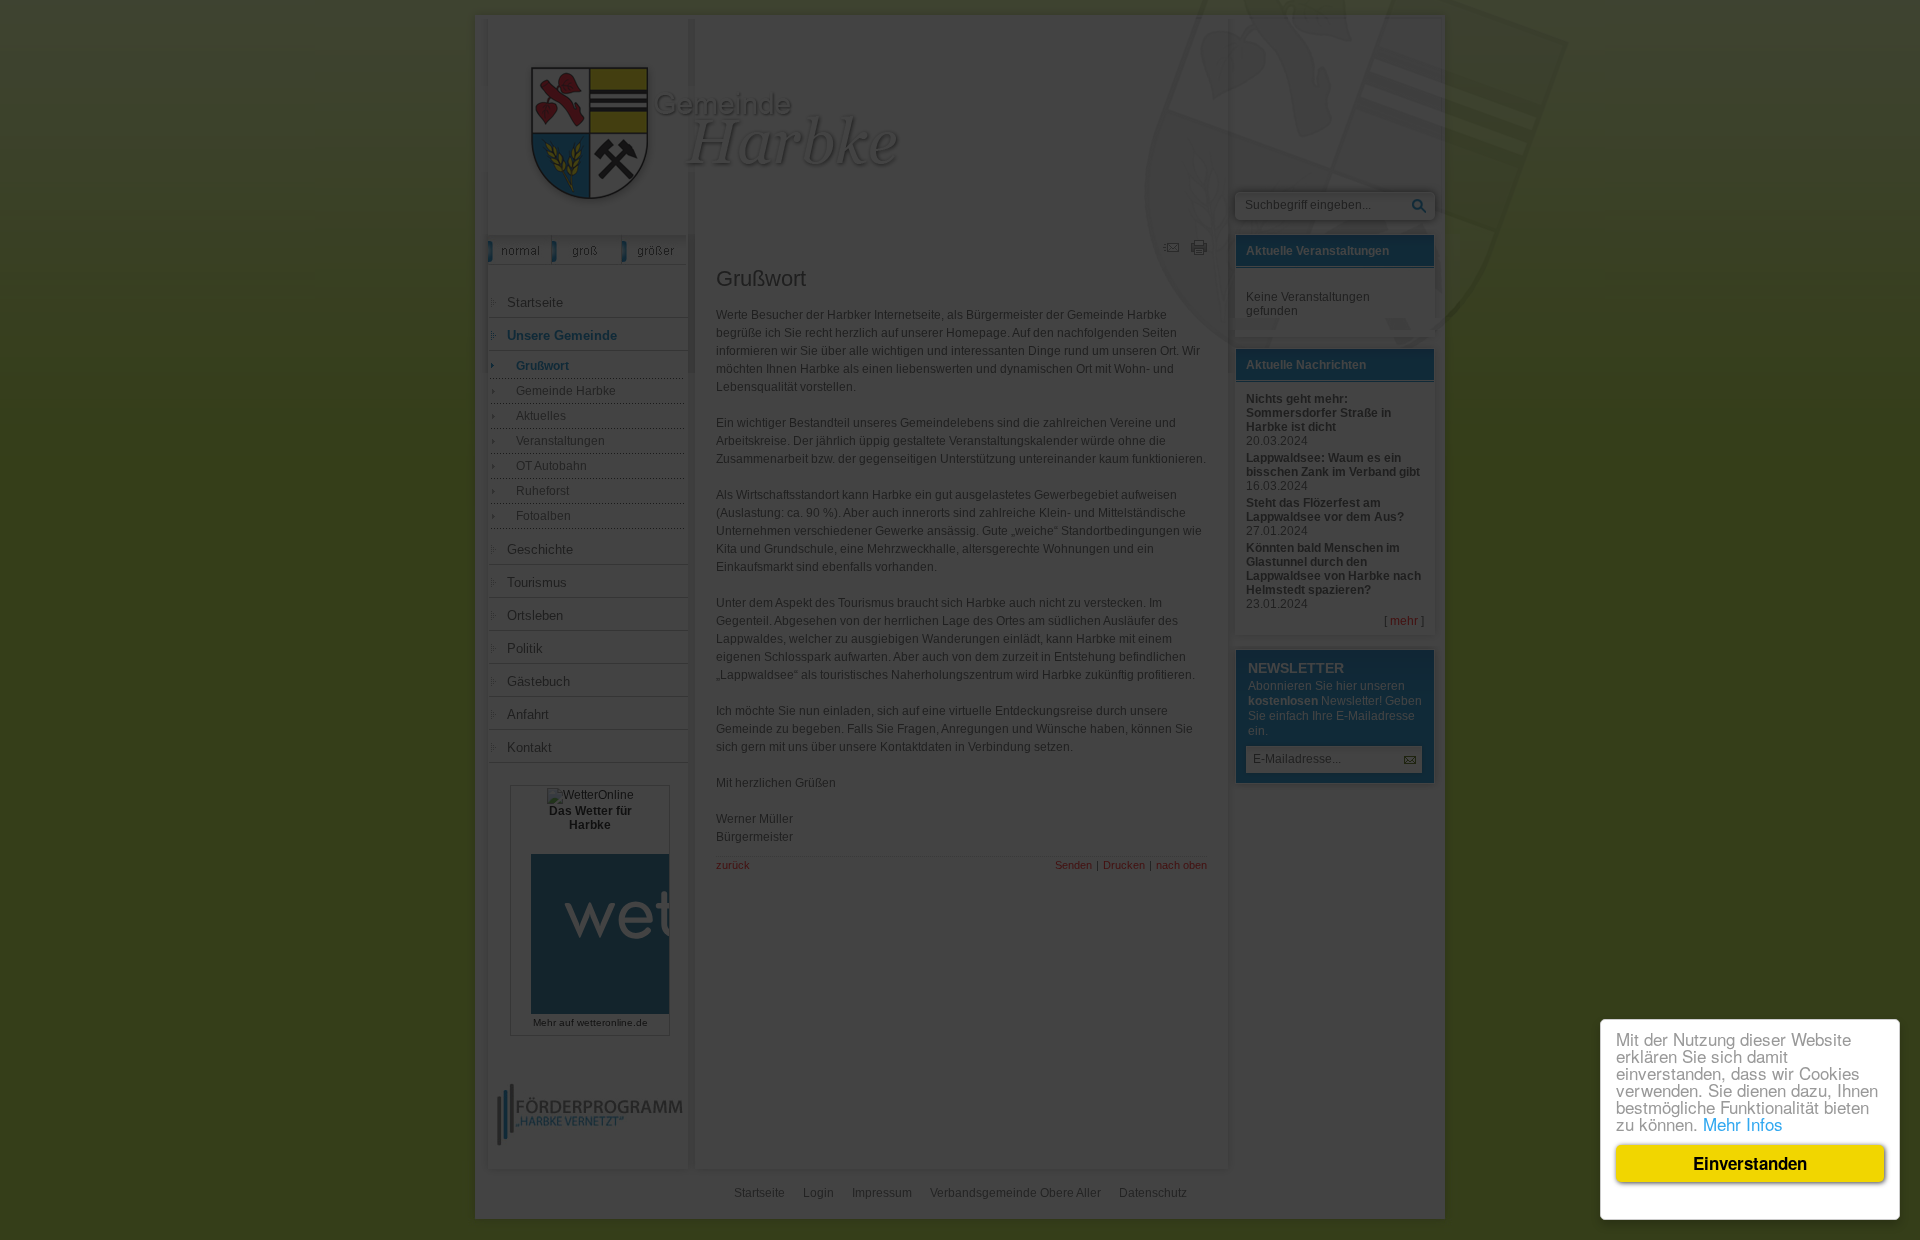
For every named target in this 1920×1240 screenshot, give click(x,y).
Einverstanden (1750, 1163)
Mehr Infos (1743, 1123)
